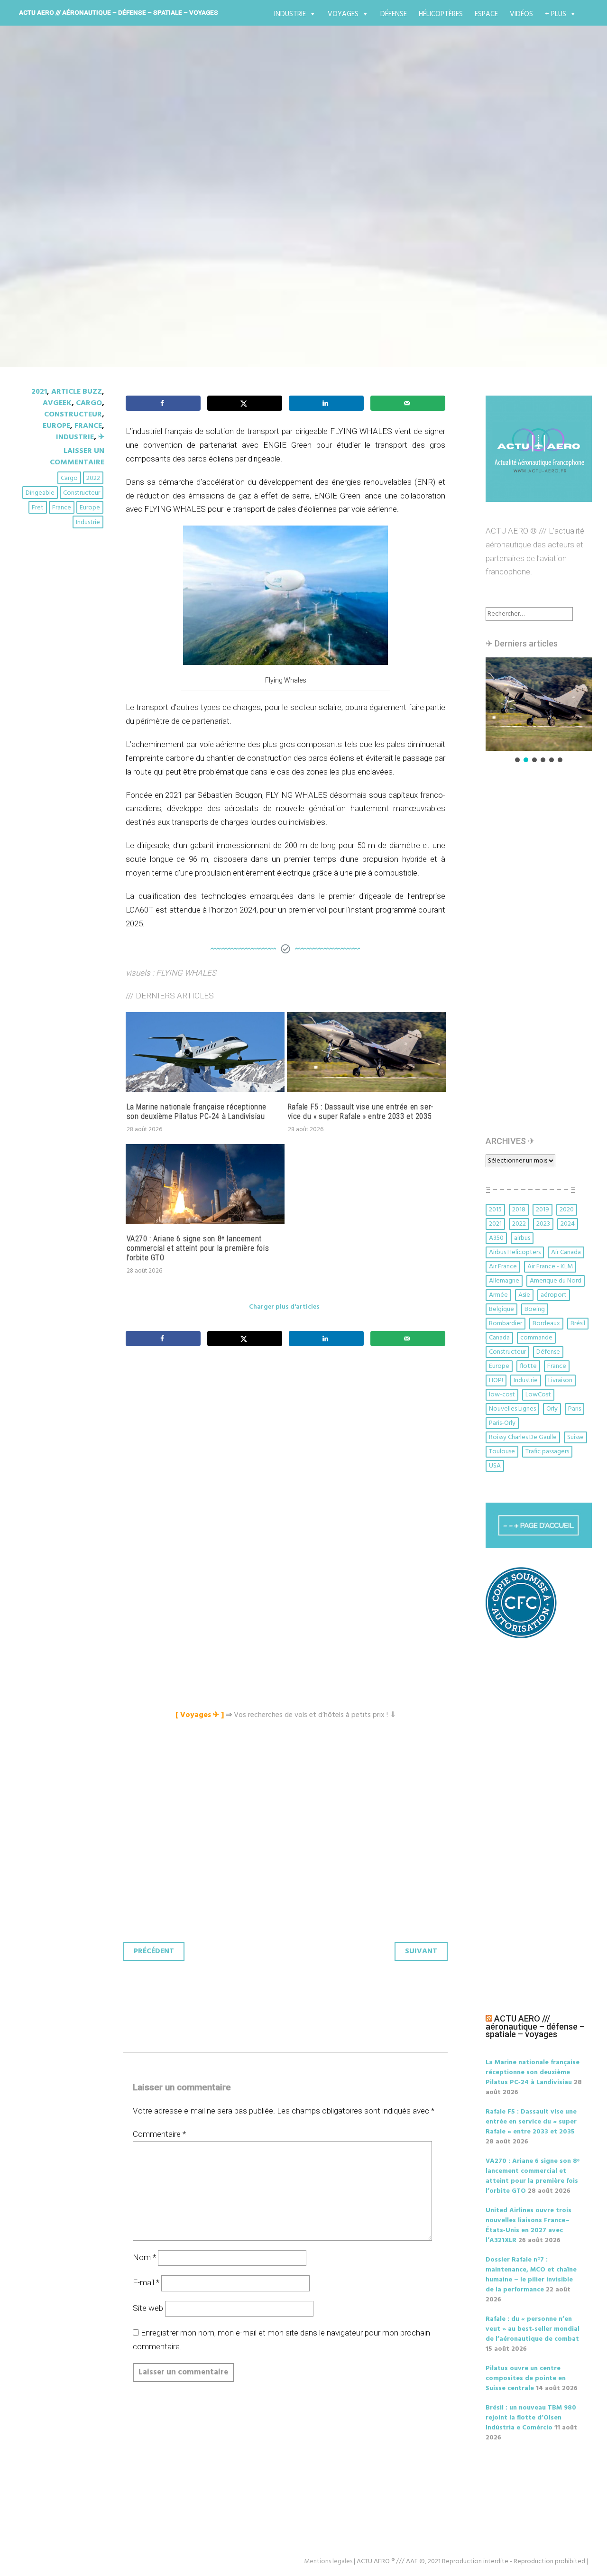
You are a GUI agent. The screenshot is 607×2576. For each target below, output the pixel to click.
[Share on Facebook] (163, 403)
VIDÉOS (521, 14)
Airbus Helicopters (515, 1252)
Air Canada (566, 1252)
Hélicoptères (441, 14)
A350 (496, 1238)
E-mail (146, 2282)
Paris (575, 1409)
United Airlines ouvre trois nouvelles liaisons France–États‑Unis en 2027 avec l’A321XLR (529, 2225)
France (88, 426)
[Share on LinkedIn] (326, 403)
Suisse (575, 1437)
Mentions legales (328, 2562)
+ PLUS (556, 14)
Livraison (560, 1380)
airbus (522, 1238)
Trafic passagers (547, 1452)
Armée (498, 1295)
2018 (519, 1210)
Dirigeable (40, 493)
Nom (144, 2257)
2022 (93, 478)
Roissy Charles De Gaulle (523, 1437)
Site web (148, 2308)
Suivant (421, 1951)
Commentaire (159, 2134)
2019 (543, 1210)
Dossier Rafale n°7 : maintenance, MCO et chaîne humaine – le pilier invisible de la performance (531, 2275)
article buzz (77, 392)
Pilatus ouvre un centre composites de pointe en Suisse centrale (526, 2378)
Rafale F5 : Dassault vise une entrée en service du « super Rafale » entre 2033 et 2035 (361, 1112)
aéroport (554, 1295)
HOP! (496, 1380)
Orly (552, 1409)
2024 (568, 1224)
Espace (486, 14)
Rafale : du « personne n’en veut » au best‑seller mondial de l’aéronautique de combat (533, 2329)
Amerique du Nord (556, 1281)
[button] (539, 704)
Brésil (578, 1324)
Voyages (343, 14)
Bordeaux (546, 1324)
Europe (56, 426)
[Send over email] (408, 403)
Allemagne (504, 1281)
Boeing (535, 1309)
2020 (567, 1210)
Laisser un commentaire (77, 457)
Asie (524, 1295)
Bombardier (506, 1324)
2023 (543, 1224)
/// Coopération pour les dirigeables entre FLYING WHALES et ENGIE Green (302, 219)
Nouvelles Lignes (512, 1409)
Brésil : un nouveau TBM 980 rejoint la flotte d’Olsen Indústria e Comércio (531, 2418)
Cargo (89, 403)
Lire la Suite (51, 283)
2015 (495, 1210)
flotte (528, 1366)
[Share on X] (245, 403)
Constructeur (73, 415)
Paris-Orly (502, 1423)
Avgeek (57, 403)
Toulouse (502, 1452)
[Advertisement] (288, 1459)
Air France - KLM (550, 1267)
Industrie (290, 14)
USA (495, 1466)
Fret (38, 508)
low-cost (502, 1395)
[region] (539, 711)
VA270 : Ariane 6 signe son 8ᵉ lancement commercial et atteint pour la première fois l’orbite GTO (198, 1248)
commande (536, 1338)
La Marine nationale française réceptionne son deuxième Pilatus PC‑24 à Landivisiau (197, 1112)
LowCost (538, 1395)
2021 (39, 392)
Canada (499, 1338)
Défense (394, 14)
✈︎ (101, 437)
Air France (503, 1267)
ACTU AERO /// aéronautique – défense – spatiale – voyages (119, 12)
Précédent (154, 1951)
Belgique (501, 1309)
